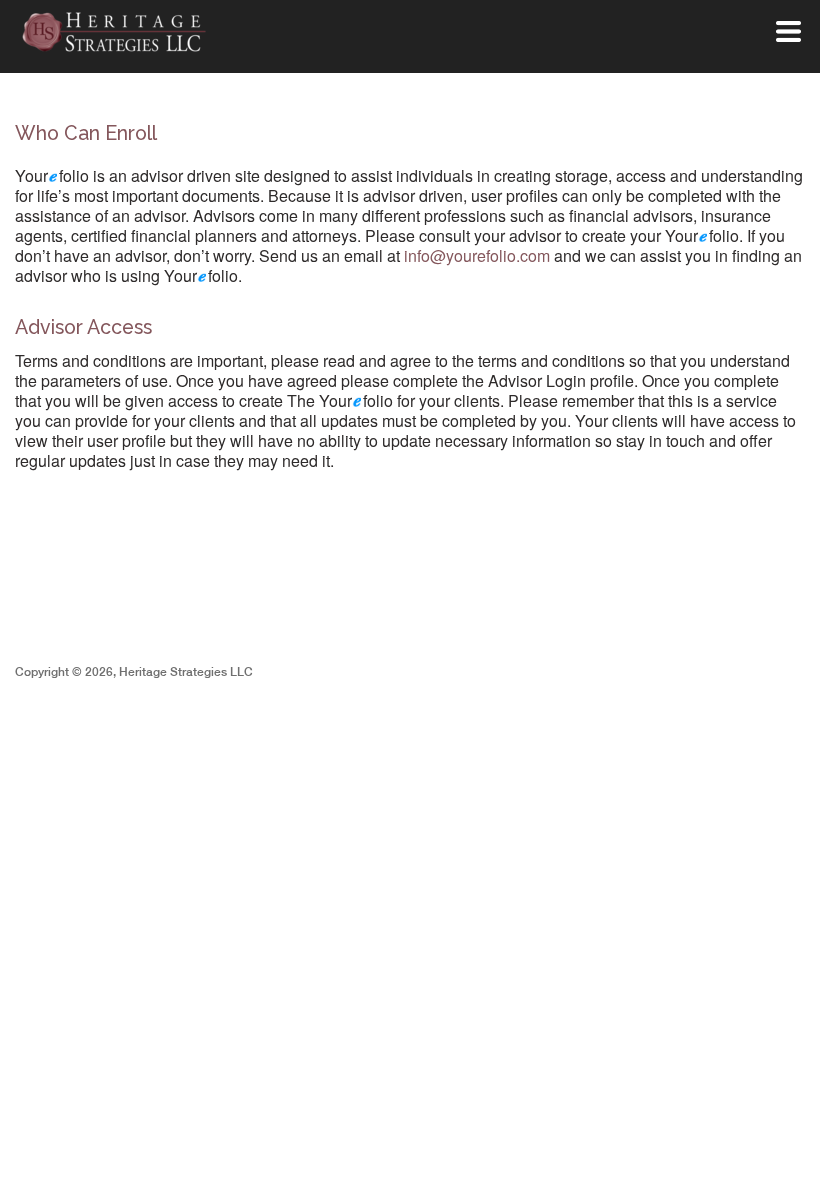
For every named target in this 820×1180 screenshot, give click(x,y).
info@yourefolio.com (477, 255)
